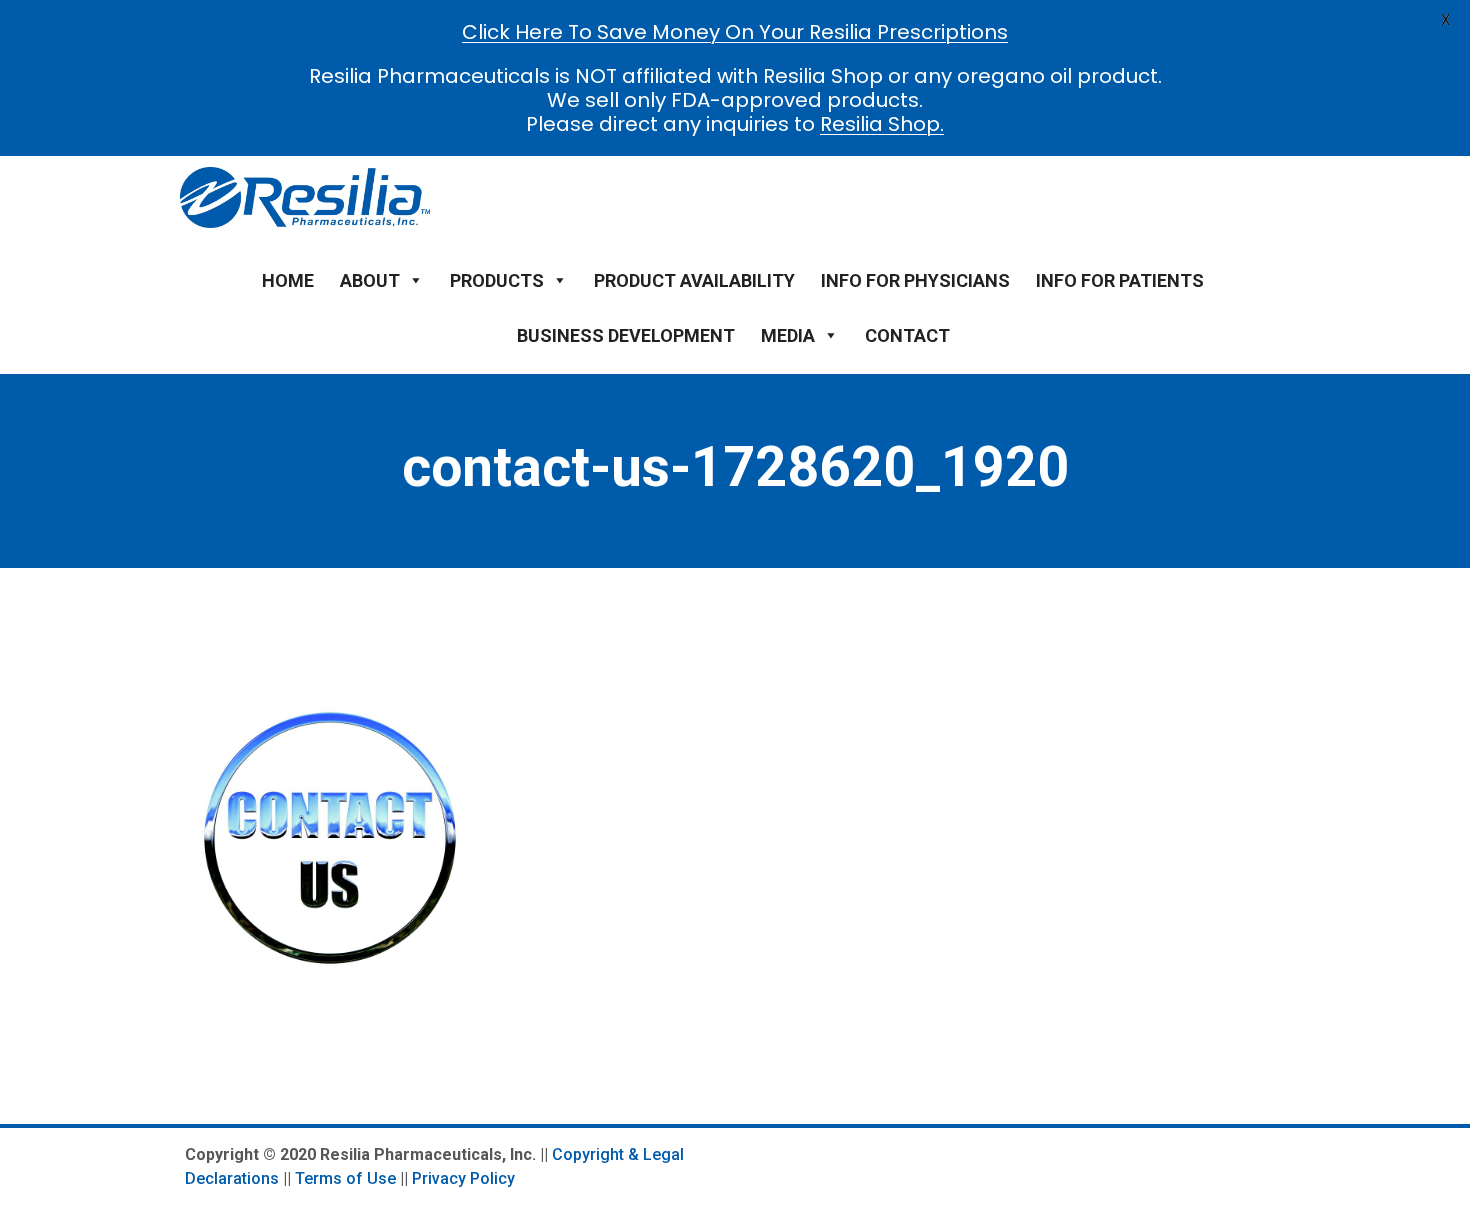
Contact (907, 335)
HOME (288, 280)
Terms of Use (345, 1178)
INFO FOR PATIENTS (1120, 280)
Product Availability (694, 280)
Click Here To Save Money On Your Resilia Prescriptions (735, 32)
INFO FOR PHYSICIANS (915, 280)
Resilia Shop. (882, 124)
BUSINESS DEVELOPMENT (626, 335)
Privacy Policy (463, 1178)
